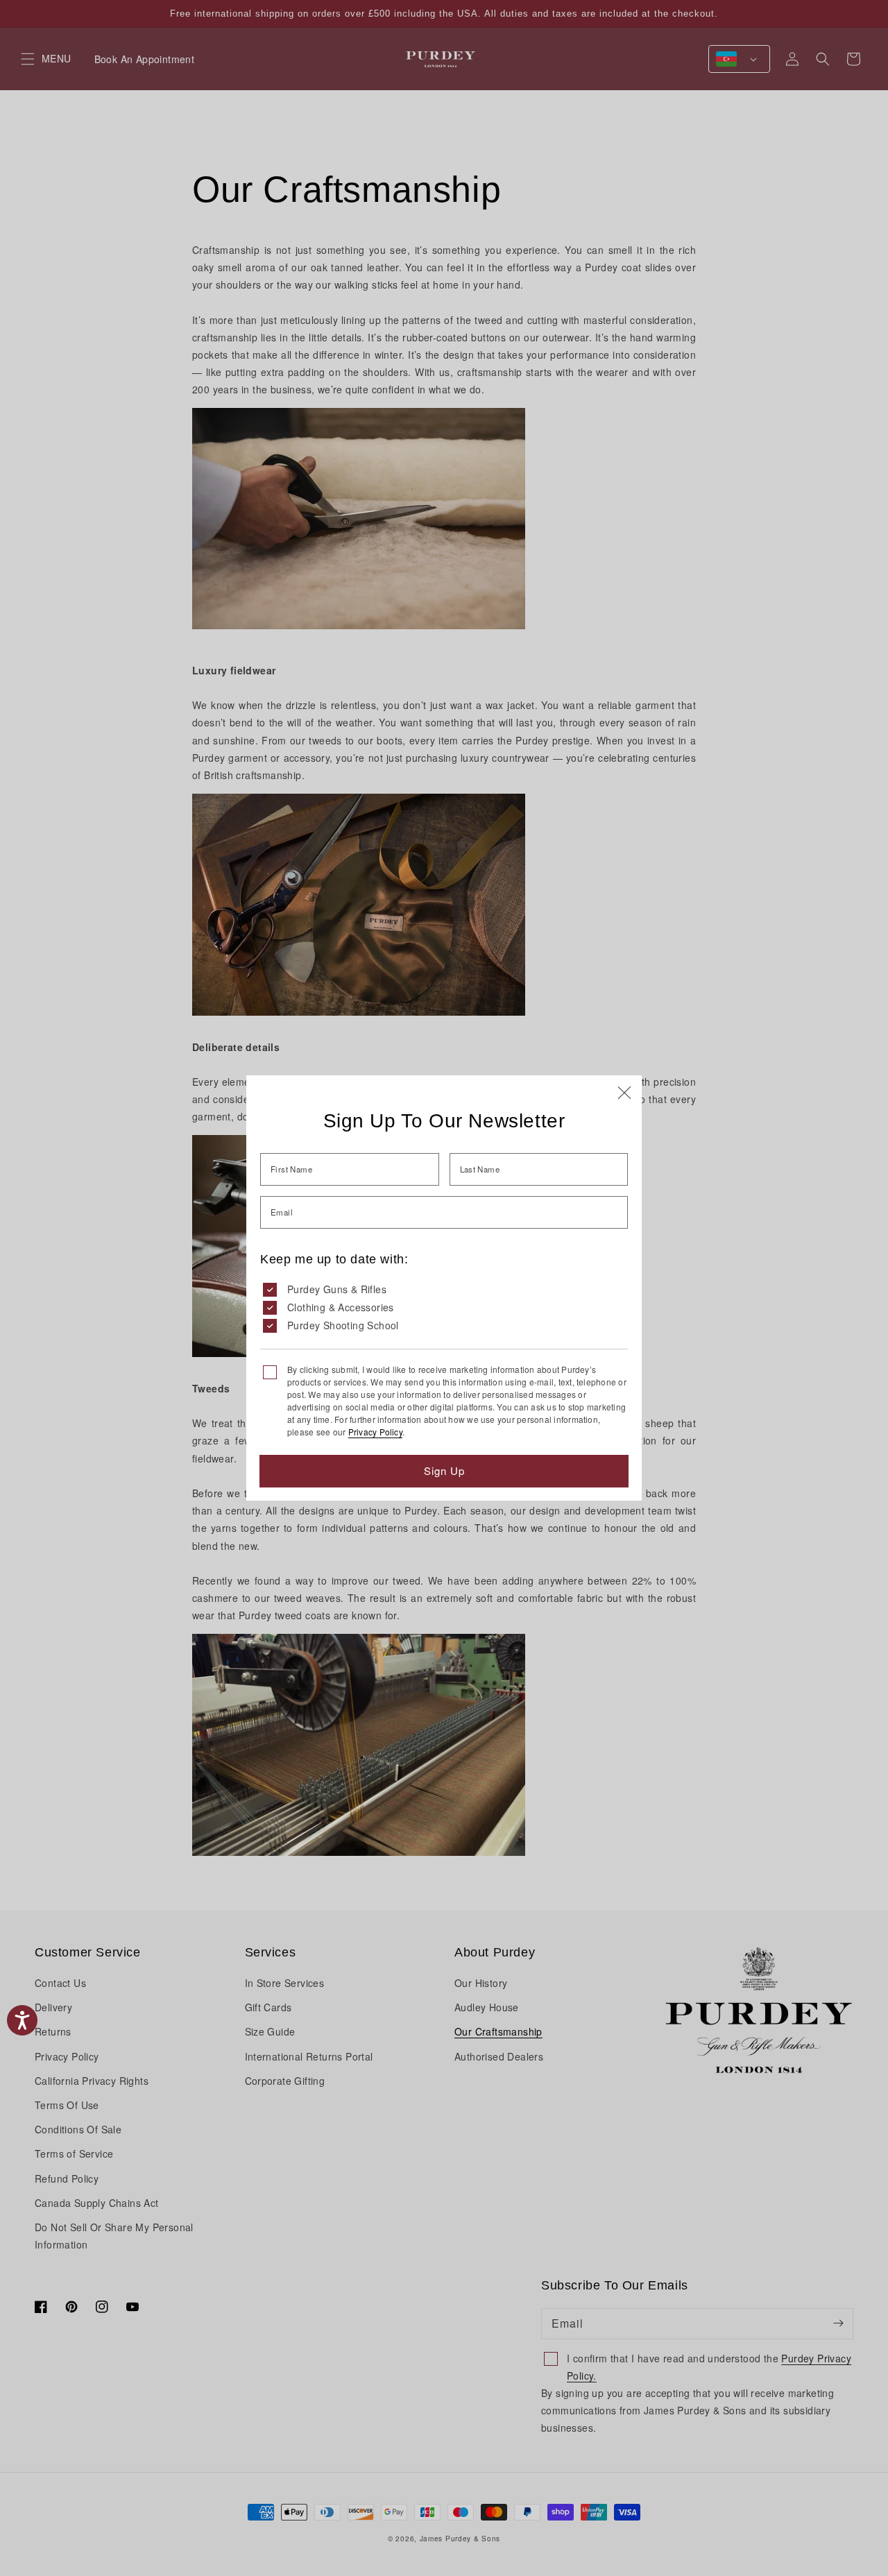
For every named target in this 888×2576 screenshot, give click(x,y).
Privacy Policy (375, 1432)
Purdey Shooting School (343, 1325)
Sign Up (444, 1470)
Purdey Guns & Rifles (337, 1289)
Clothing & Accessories (341, 1307)
